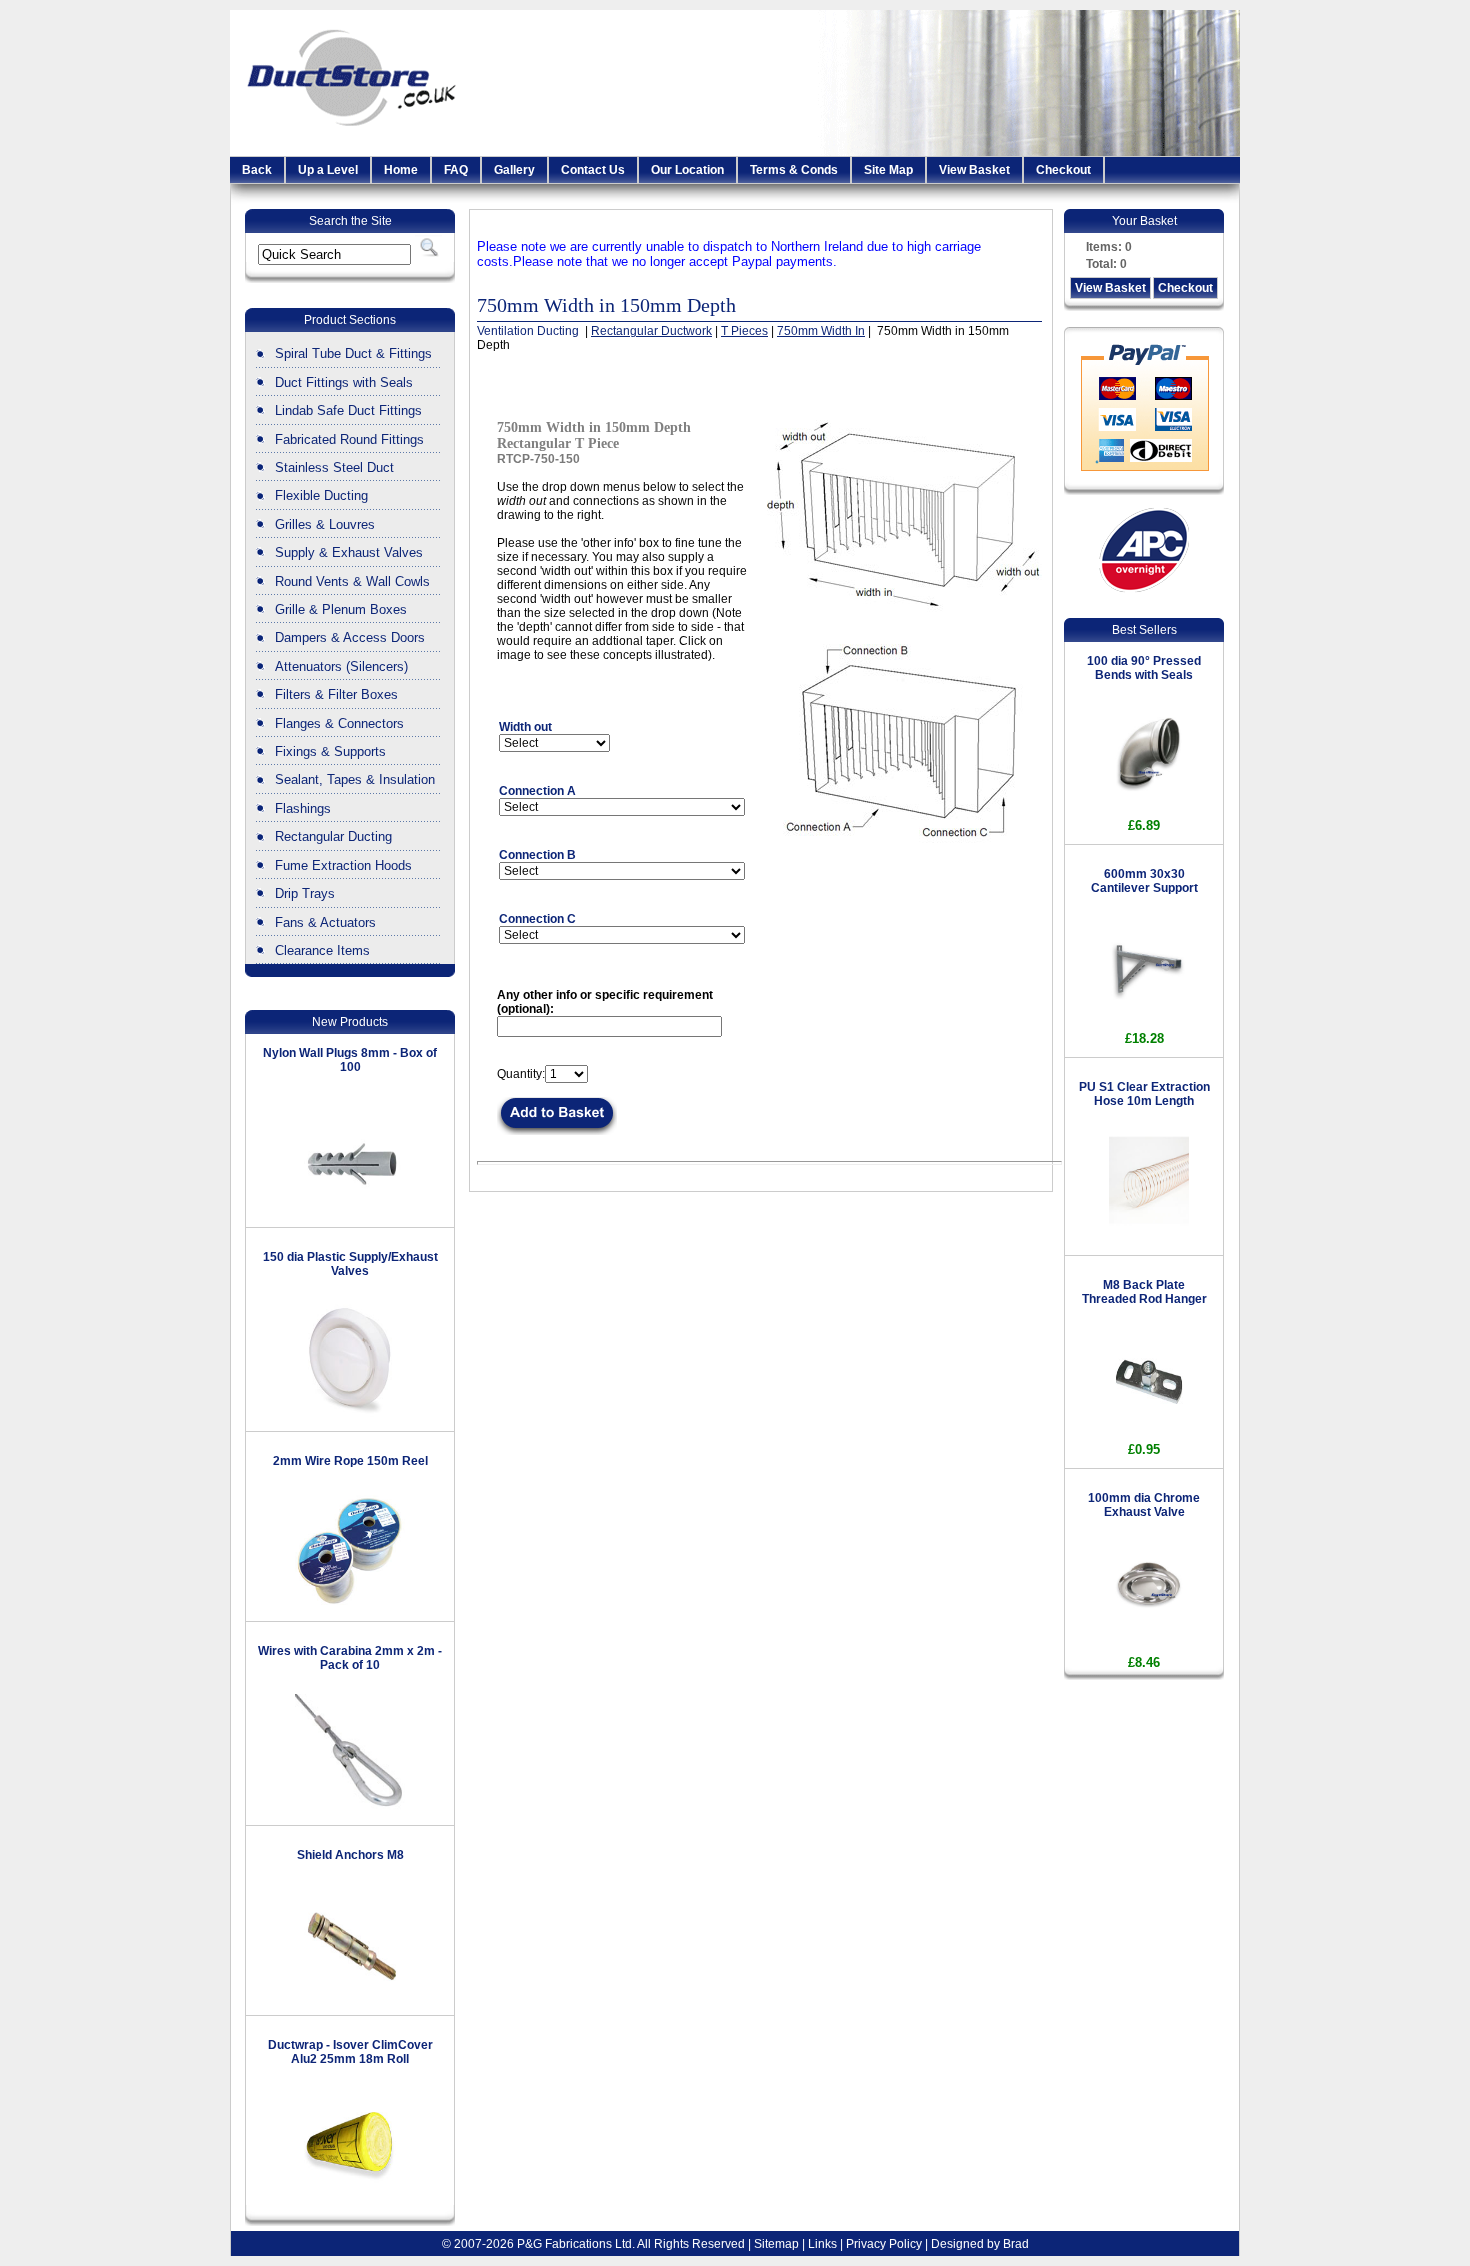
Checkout (1063, 170)
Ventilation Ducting (529, 331)
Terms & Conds (794, 170)
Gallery (514, 170)
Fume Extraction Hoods (343, 865)
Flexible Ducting (321, 495)
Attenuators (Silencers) (341, 666)
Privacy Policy (884, 2244)
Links (822, 2244)
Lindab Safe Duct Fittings (348, 410)
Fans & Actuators (325, 922)
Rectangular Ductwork (651, 331)
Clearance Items (322, 950)
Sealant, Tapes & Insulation (355, 779)
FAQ (456, 170)
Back (257, 170)
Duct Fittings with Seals (344, 382)
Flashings (303, 808)
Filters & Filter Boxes (336, 694)
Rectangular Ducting (333, 836)
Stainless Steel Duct (334, 467)
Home (401, 170)
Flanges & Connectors (339, 723)
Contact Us (593, 170)
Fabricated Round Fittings (349, 439)
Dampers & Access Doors (350, 637)
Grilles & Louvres (325, 524)
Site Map (888, 170)
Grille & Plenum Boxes (341, 609)
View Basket (974, 170)
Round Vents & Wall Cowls (352, 581)
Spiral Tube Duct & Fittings (353, 353)
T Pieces (744, 331)
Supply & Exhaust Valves (349, 552)
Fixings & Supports (330, 751)
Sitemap (776, 2244)
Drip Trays (305, 893)
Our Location (687, 170)
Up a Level (328, 170)
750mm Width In (821, 331)
